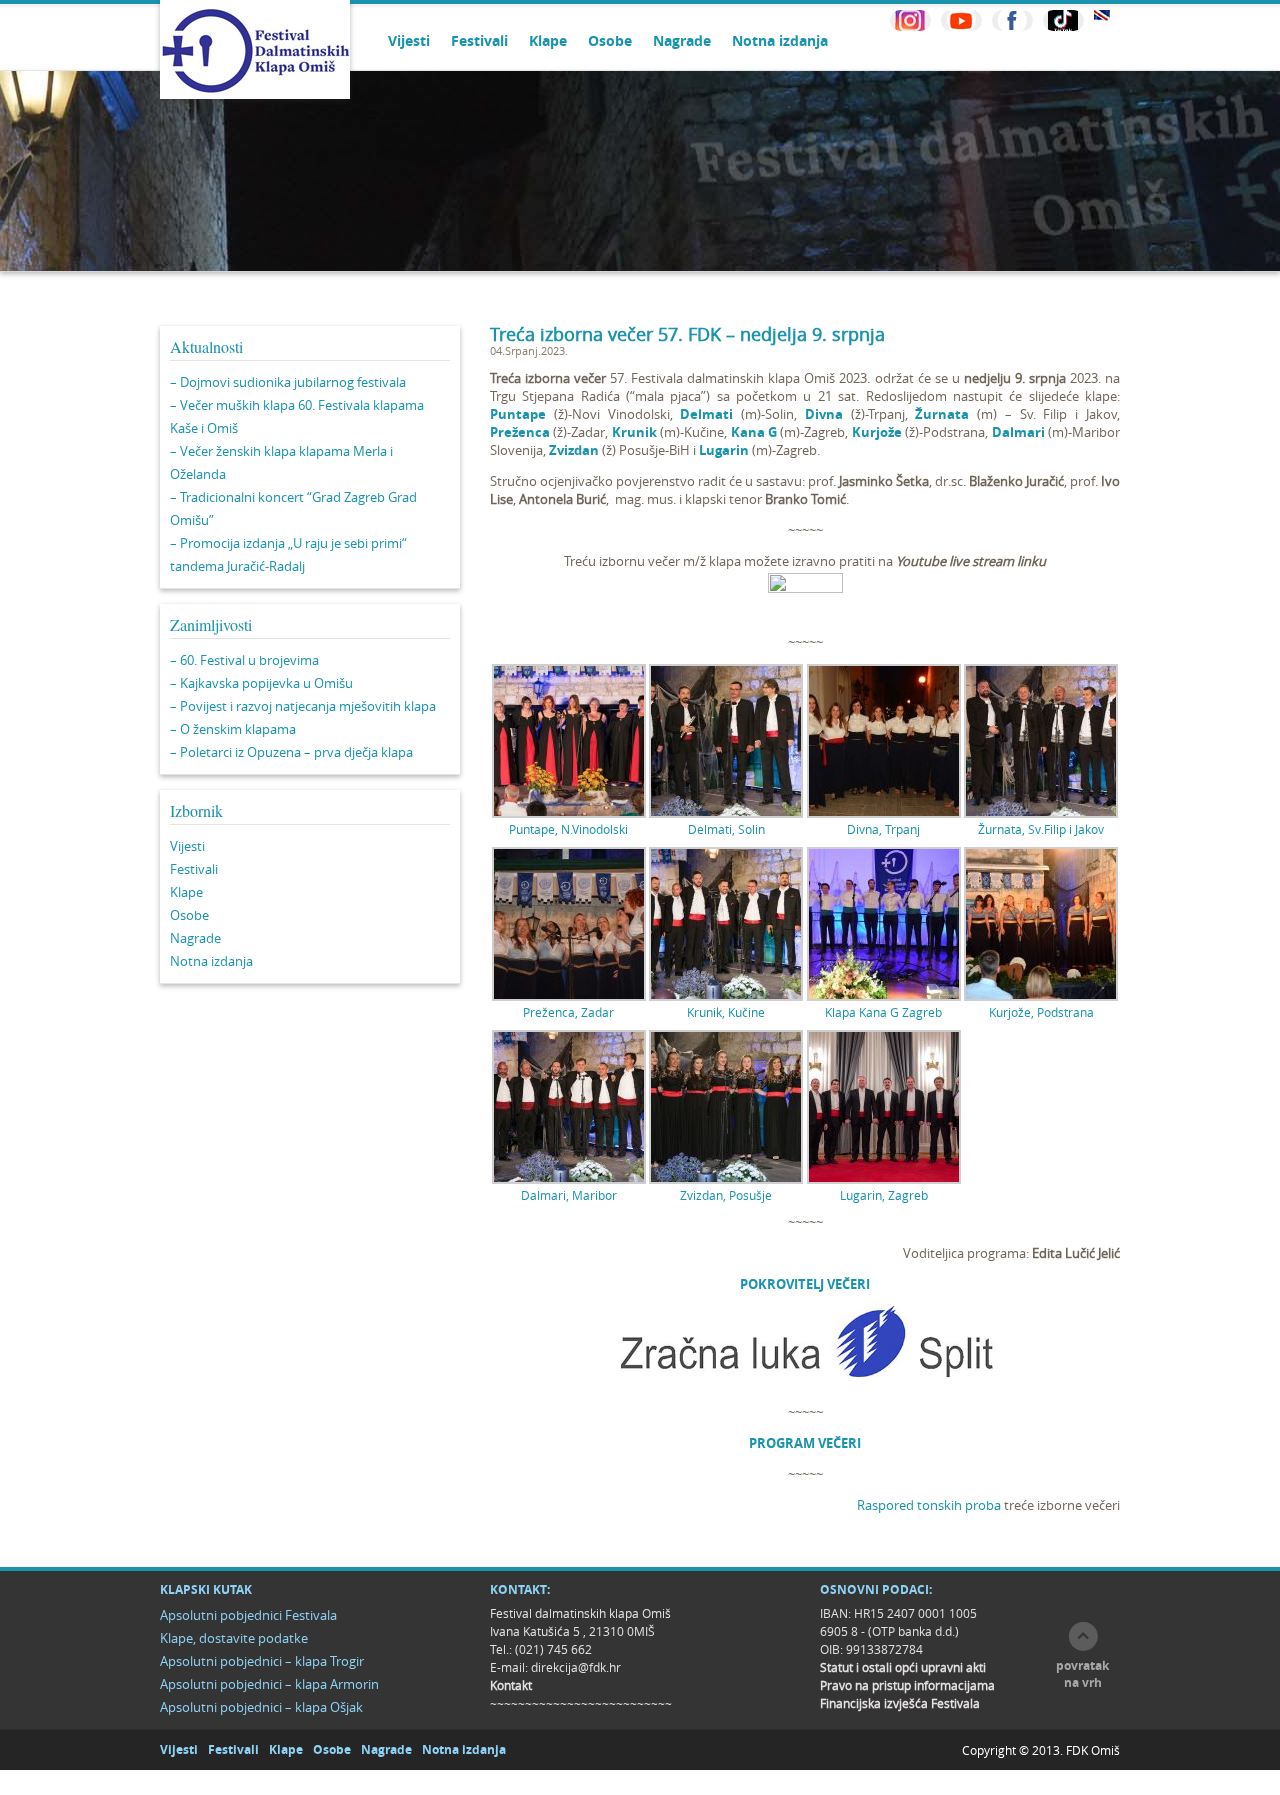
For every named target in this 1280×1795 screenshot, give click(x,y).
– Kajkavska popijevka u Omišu (261, 683)
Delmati (706, 414)
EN (1102, 15)
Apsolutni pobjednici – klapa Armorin (269, 1684)
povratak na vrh (1082, 1674)
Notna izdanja (780, 40)
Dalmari (1018, 432)
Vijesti (409, 40)
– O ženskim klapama (233, 729)
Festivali (479, 40)
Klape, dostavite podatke (234, 1638)
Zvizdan (574, 450)
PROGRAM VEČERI (805, 1443)
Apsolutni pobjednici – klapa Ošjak (261, 1707)
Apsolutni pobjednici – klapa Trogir (262, 1661)
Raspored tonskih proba (929, 1505)
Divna (824, 414)
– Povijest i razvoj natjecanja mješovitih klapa (303, 706)
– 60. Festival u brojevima (244, 660)
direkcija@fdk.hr (576, 1667)
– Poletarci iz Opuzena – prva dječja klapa (291, 752)
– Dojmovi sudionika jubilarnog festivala (288, 382)
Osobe (610, 40)
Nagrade (682, 40)
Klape (548, 40)
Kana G (754, 432)
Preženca (520, 432)
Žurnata (942, 414)
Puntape (518, 414)
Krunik (634, 432)
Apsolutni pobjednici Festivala (248, 1615)
